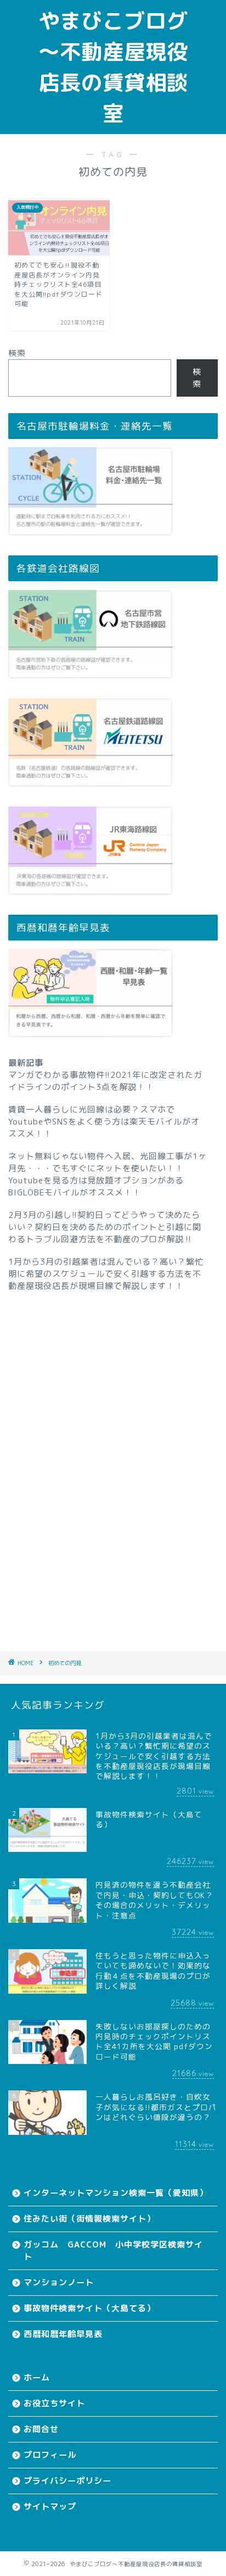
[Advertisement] (113, 1456)
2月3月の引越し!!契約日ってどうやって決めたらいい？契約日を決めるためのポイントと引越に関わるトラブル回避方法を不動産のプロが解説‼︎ (105, 1227)
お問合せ (41, 2429)
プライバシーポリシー (67, 2481)
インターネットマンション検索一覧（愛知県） (116, 2193)
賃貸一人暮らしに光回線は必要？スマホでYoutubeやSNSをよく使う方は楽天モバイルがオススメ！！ (104, 1122)
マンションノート (59, 2282)
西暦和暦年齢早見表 (63, 2334)
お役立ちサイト (54, 2403)
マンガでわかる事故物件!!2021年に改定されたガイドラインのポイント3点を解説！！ (105, 1081)
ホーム (37, 2377)
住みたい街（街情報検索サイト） (89, 2219)
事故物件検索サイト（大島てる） (89, 2308)
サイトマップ (50, 2507)
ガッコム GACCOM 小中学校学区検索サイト (113, 2250)
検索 (17, 353)
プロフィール (50, 2455)
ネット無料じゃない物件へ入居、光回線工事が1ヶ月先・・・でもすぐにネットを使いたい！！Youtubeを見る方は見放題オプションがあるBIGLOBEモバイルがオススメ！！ (108, 1174)
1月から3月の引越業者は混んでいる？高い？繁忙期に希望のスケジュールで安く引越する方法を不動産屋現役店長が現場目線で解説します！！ (106, 1274)
